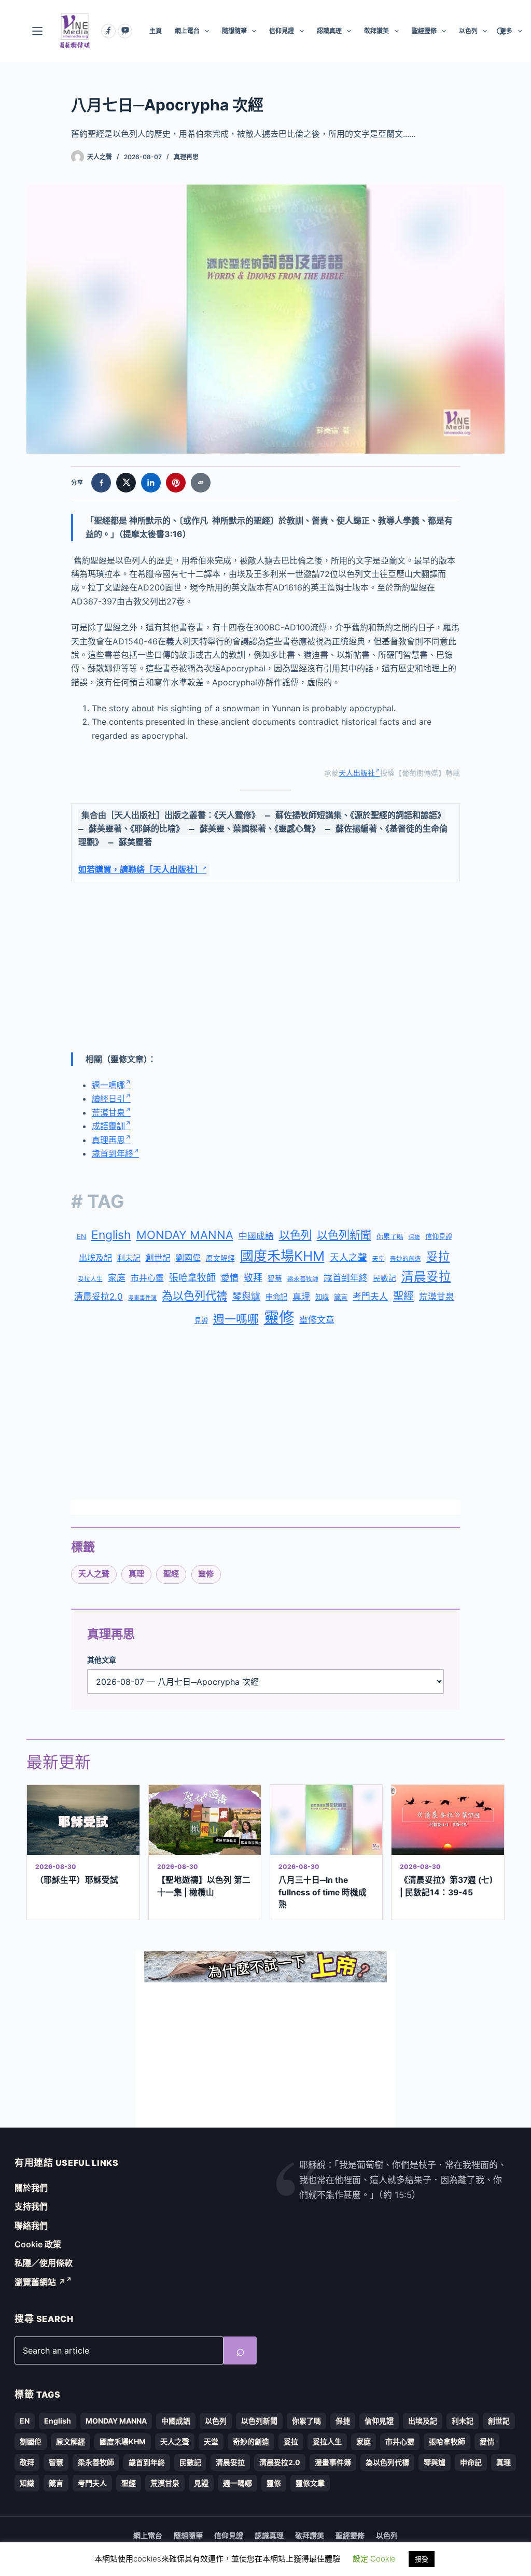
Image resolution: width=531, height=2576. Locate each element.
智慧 (275, 1278)
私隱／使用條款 (44, 2263)
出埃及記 (95, 1258)
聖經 (403, 1296)
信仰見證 (282, 31)
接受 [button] (422, 2559)
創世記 (158, 1258)
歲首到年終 (113, 1153)
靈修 (279, 1318)
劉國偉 (188, 1258)
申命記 (276, 1297)
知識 (322, 1297)
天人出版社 (357, 773)
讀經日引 (108, 1099)
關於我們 (31, 2188)
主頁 (156, 31)
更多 (506, 31)
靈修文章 (317, 1320)
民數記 (385, 1278)
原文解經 (220, 1258)
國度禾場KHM (282, 1256)
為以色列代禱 (194, 1296)
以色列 (468, 31)
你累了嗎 (390, 1236)
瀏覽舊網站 (40, 2282)
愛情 (230, 1278)
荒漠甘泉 (108, 1113)
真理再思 (186, 157)
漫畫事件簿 (142, 1298)
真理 (301, 1297)
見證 (201, 1320)
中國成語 (256, 1236)
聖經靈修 (424, 31)
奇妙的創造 (406, 1259)
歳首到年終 (346, 1278)
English (111, 1235)
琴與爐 (246, 1296)
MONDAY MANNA (185, 1235)
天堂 (379, 1259)
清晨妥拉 (426, 1277)
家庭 (117, 1278)
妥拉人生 (90, 1279)
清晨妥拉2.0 (99, 1297)
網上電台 (187, 31)
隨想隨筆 (234, 31)
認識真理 (329, 31)
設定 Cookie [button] (374, 2559)
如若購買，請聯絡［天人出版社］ (141, 870)
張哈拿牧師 (192, 1278)
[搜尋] (501, 31)
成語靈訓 (108, 1126)
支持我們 (31, 2206)
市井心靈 (147, 1278)
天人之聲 (348, 1257)
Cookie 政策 (38, 2244)
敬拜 (253, 1278)
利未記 (129, 1258)
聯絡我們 (31, 2226)
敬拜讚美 (376, 31)
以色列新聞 (344, 1235)
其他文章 (102, 1660)
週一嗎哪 (108, 1085)
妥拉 (438, 1256)
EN (81, 1236)
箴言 (341, 1297)
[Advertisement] (265, 967)
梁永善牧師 (303, 1279)
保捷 (414, 1237)
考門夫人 (370, 1297)
